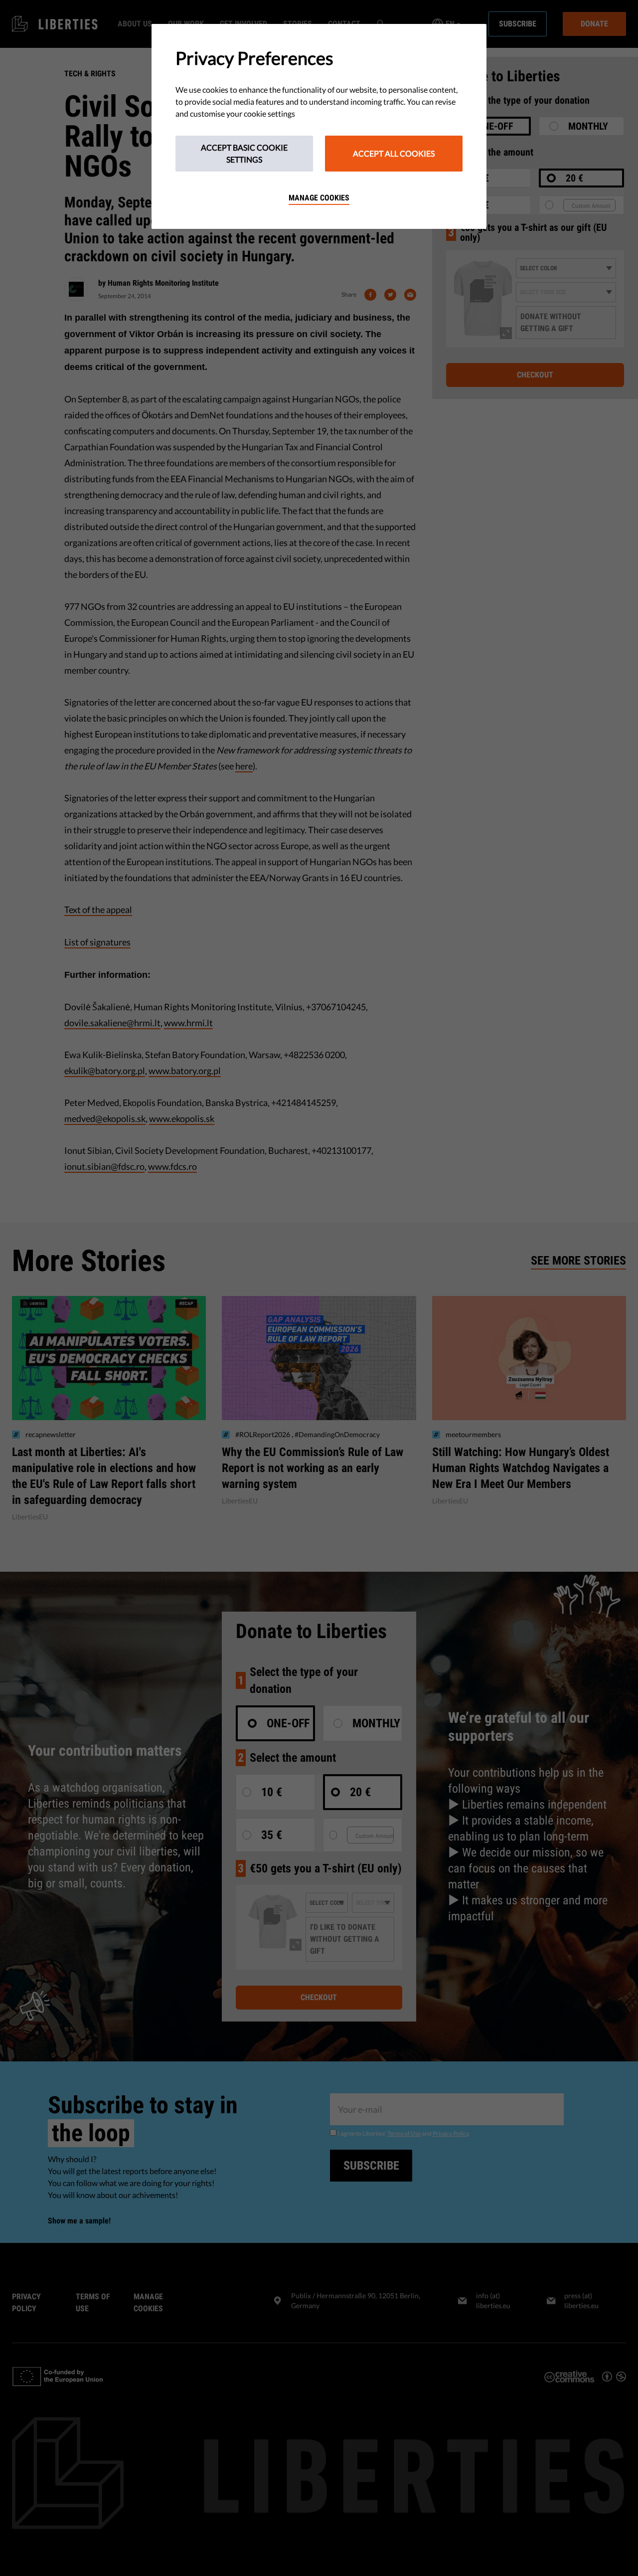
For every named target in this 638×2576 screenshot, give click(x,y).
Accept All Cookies (394, 153)
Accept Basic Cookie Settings (244, 153)
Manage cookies (319, 198)
